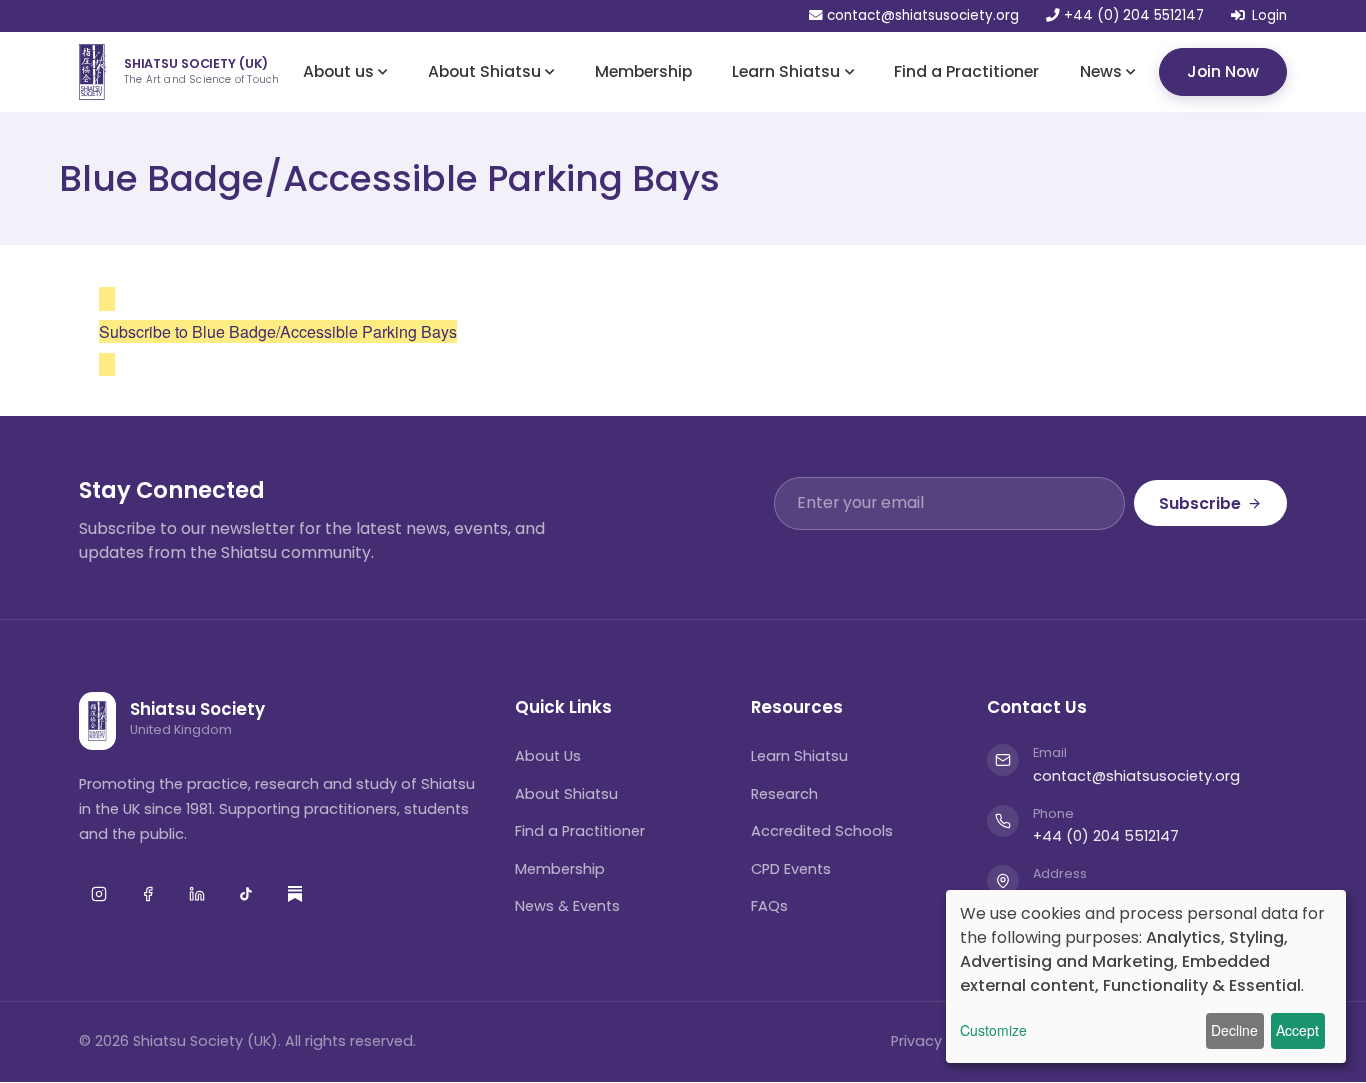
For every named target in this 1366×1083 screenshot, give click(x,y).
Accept (1297, 1030)
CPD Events (791, 869)
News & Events (567, 906)
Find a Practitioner (966, 70)
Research (784, 794)
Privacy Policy (939, 1041)
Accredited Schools (822, 831)
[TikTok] (246, 894)
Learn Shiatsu (786, 70)
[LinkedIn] (197, 894)
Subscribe (1200, 503)
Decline (1234, 1030)
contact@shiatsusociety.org (923, 16)
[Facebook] (148, 894)
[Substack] (295, 894)
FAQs (769, 906)
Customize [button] (993, 1030)
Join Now (1223, 70)
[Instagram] (99, 894)
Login (1269, 16)
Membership (643, 70)
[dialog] (1146, 976)
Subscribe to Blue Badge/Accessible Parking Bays (278, 331)
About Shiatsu (484, 70)
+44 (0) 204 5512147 (1132, 16)
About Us (548, 756)
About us (338, 70)
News (1101, 70)
